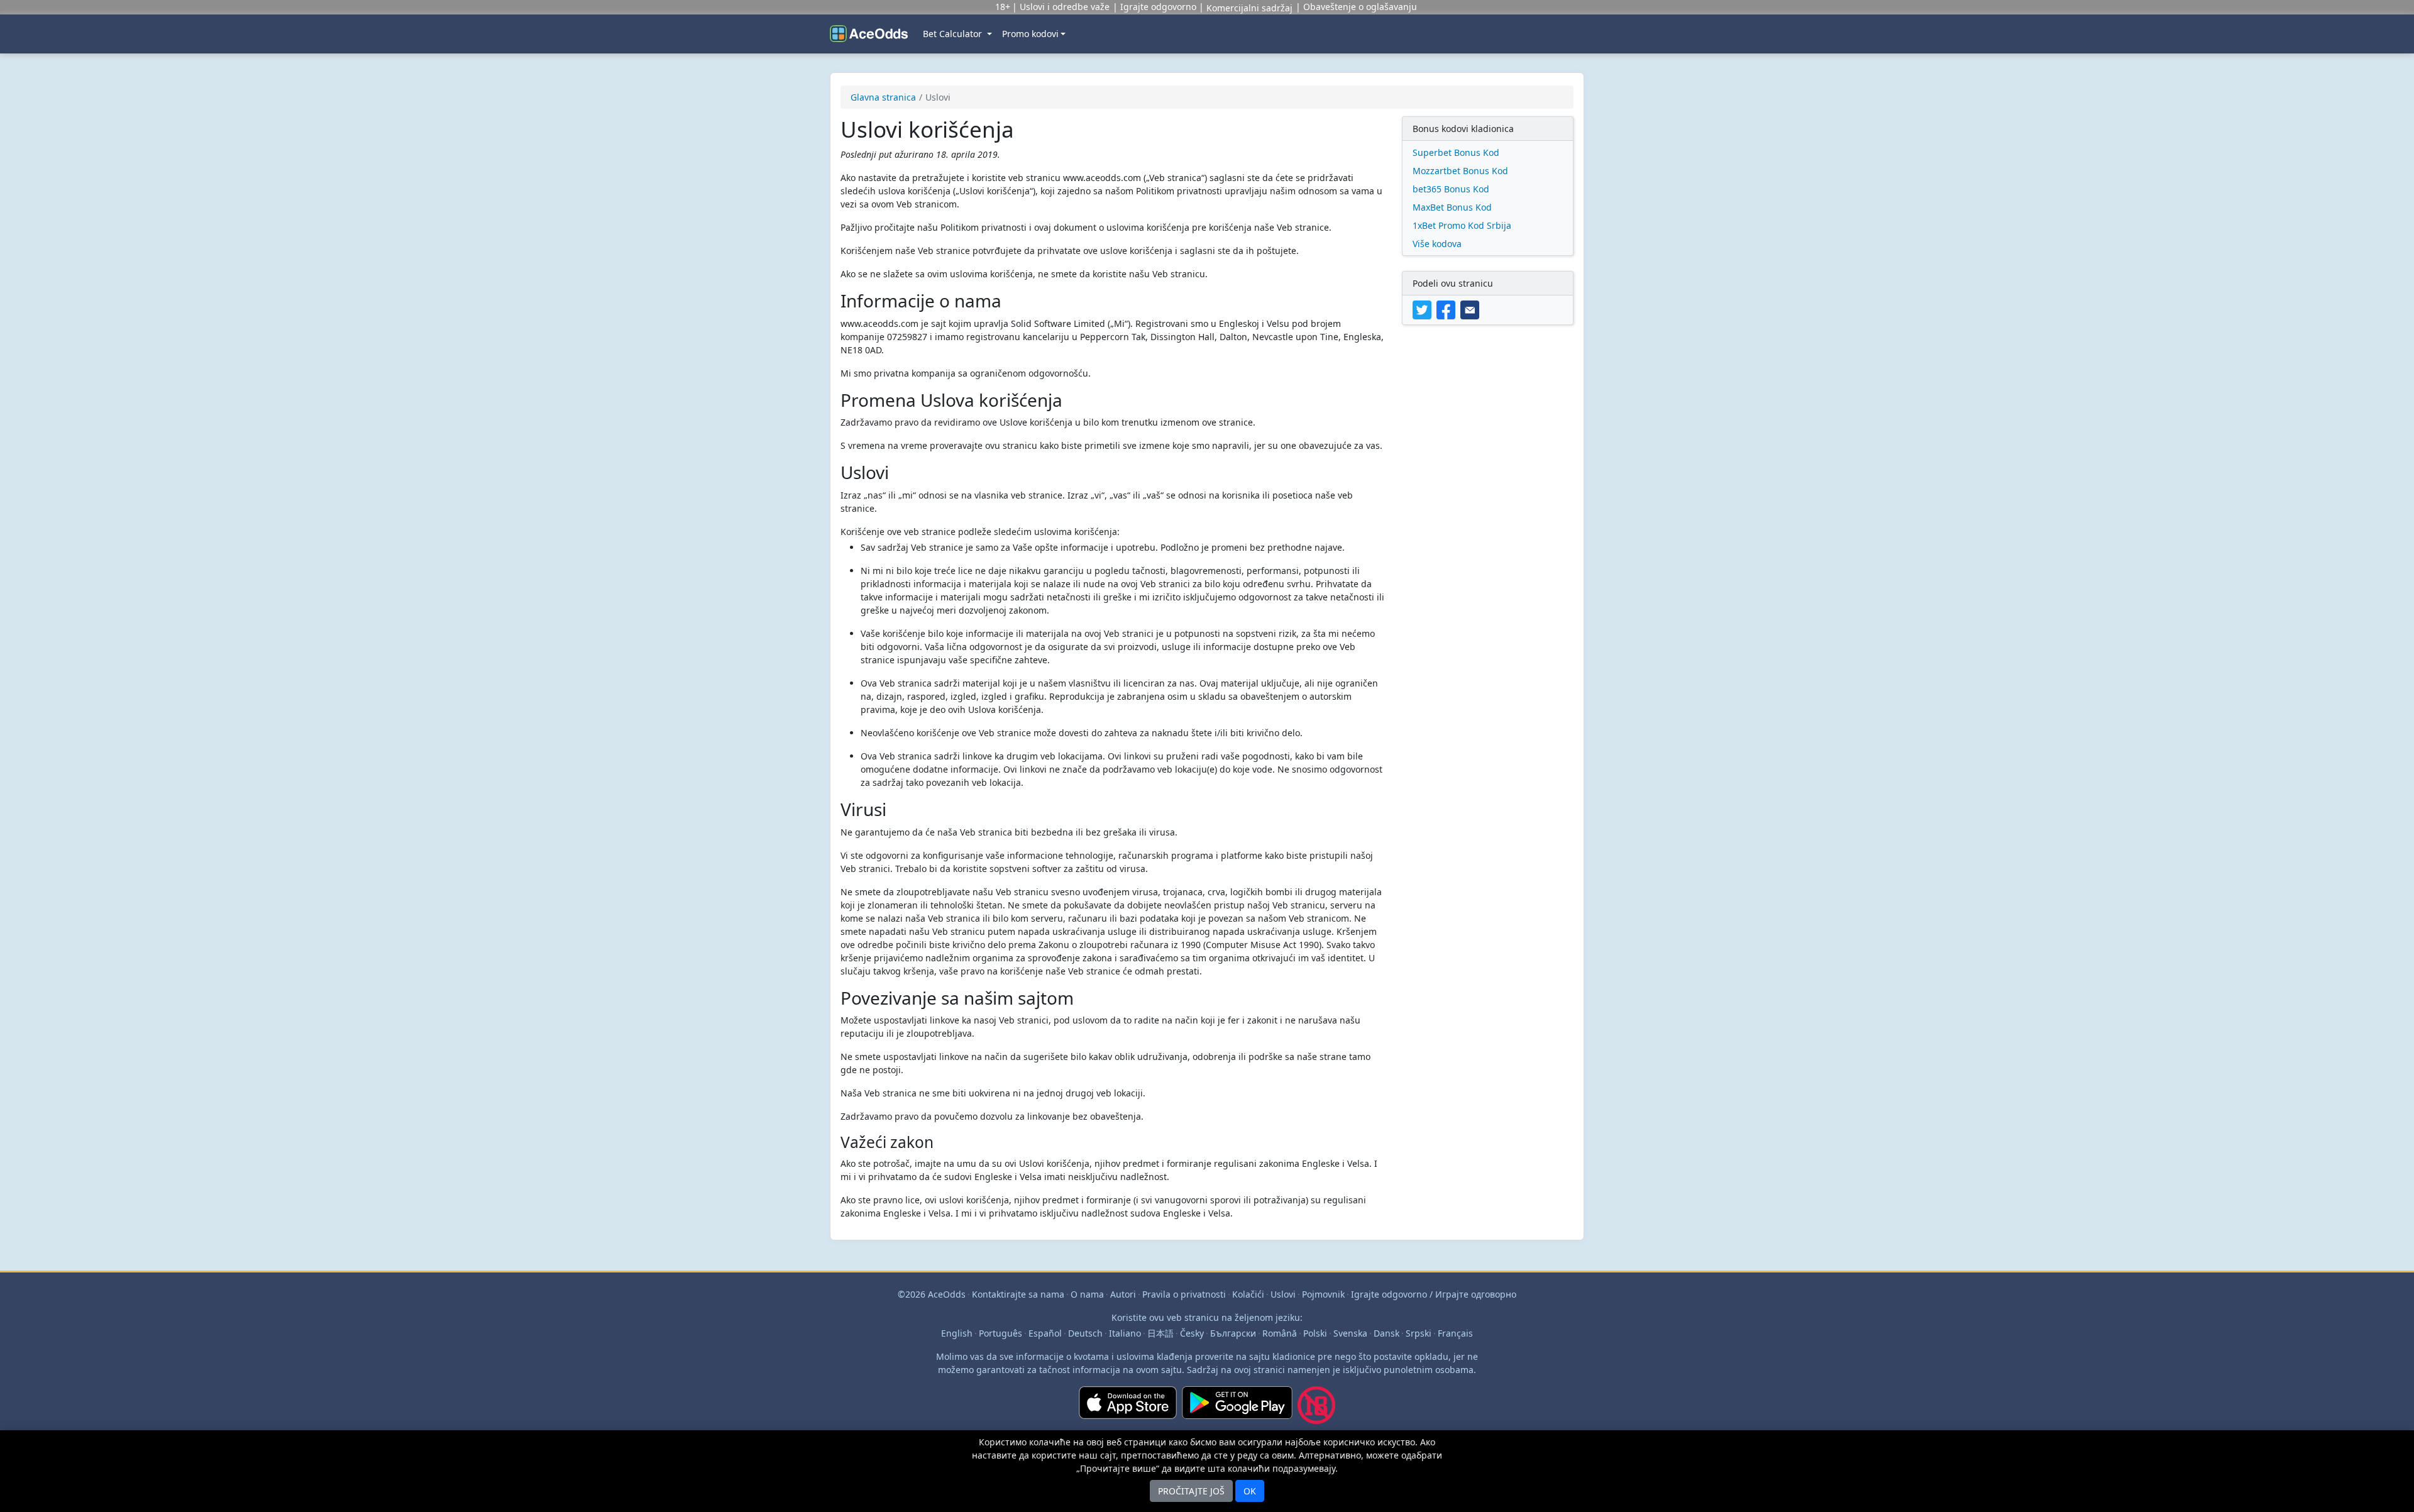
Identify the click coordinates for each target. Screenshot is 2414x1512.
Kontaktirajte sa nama (1018, 1294)
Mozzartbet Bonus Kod (1460, 171)
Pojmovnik (1323, 1294)
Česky (1192, 1333)
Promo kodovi (1030, 34)
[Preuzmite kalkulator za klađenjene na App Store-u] (1128, 1410)
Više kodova (1437, 244)
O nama (1087, 1294)
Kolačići (1248, 1294)
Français (1455, 1333)
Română (1280, 1333)
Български (1233, 1333)
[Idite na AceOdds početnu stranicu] (869, 34)
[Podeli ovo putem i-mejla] (1471, 309)
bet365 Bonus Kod (1451, 189)
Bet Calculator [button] (954, 34)
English (957, 1333)
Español (1045, 1333)
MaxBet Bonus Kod (1452, 207)
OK (1250, 1491)
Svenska (1350, 1333)
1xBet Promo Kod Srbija (1462, 225)
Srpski (1419, 1333)
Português (1000, 1333)
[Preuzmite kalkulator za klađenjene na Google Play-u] (1237, 1410)
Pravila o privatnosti (1184, 1294)
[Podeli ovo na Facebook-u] (1448, 309)
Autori (1123, 1294)
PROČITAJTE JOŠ (1191, 1491)
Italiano (1125, 1333)
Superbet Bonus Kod (1456, 152)
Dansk (1386, 1333)
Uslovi (1283, 1294)
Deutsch (1085, 1333)
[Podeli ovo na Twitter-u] (1425, 309)
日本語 (1160, 1333)
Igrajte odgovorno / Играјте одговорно (1434, 1294)
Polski (1315, 1333)
